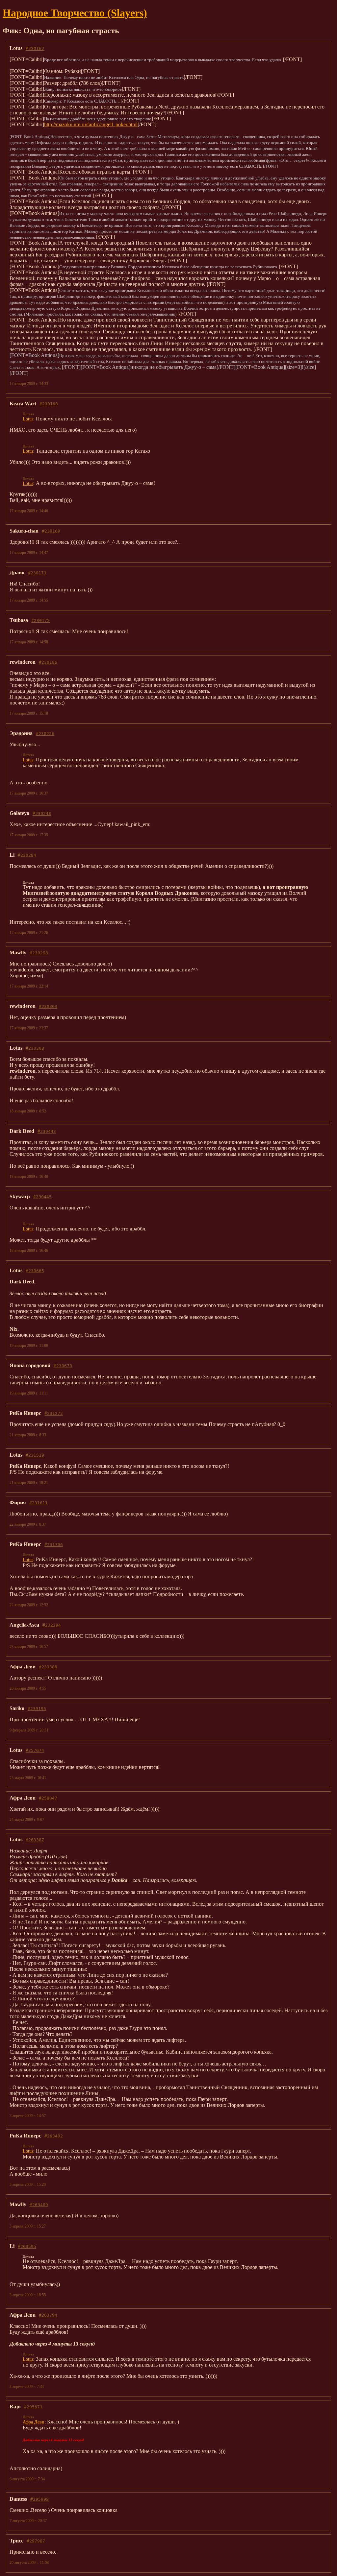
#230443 (47, 1131)
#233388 (48, 1667)
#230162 (35, 48)
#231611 (39, 1503)
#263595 (27, 2246)
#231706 (54, 1545)
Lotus (28, 419)
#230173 (37, 573)
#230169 (51, 531)
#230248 (42, 813)
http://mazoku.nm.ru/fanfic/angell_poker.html (91, 124)
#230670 (63, 1366)
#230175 (40, 620)
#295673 (33, 2407)
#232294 (52, 1625)
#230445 (42, 1197)
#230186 (48, 662)
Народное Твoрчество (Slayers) (75, 13)
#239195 (37, 1709)
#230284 (27, 855)
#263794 (48, 2315)
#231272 (54, 1413)
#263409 (39, 2205)
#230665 (35, 1271)
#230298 (39, 953)
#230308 (35, 1048)
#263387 (35, 1840)
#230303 (48, 1006)
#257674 (35, 1750)
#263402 (54, 2136)
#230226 (45, 734)
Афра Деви (34, 2422)
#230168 (49, 404)
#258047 (48, 1798)
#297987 (36, 2541)
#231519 (35, 1455)
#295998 (39, 2499)
